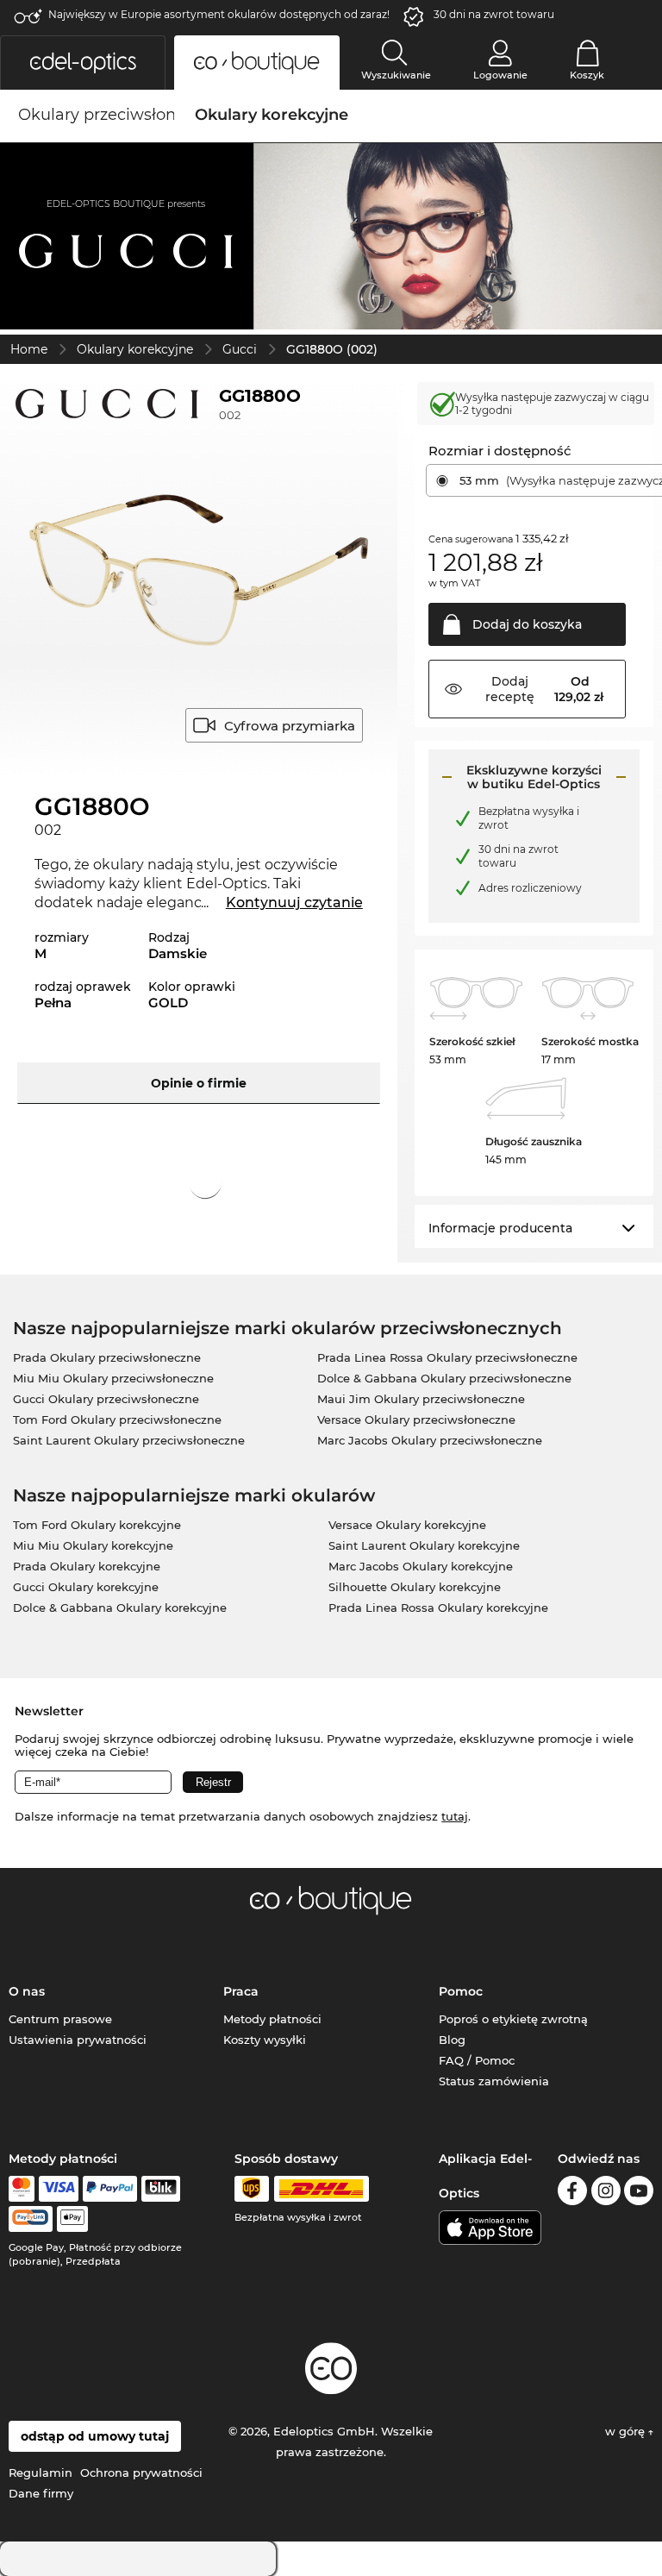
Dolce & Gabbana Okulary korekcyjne (120, 1608)
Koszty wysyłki (265, 2040)
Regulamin (41, 2473)
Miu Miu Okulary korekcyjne (93, 1545)
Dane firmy (41, 2493)
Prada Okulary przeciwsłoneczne (107, 1357)
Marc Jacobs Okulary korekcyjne (421, 1566)
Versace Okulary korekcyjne (407, 1525)
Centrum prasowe (60, 2019)
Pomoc (461, 1991)
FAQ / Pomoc (477, 2060)
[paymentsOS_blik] (161, 2189)
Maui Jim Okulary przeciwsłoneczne (421, 1399)
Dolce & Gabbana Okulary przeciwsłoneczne (444, 1378)
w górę (627, 2431)
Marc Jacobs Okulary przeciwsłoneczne (430, 1440)
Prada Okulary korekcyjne (87, 1566)
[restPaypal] (110, 2189)
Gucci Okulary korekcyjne (86, 1587)
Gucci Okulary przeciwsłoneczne (106, 1399)
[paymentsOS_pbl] (31, 2219)
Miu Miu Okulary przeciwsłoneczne (113, 1378)
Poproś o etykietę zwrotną (513, 2019)
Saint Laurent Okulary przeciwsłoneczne (129, 1440)
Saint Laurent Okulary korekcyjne (424, 1545)
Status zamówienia (494, 2081)
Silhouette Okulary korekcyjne (415, 1587)
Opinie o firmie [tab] (199, 1083)
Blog (452, 2040)
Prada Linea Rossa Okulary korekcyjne (438, 1608)
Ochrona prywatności (141, 2473)
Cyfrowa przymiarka (290, 726)
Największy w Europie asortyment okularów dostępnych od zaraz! (219, 14)
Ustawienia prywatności (78, 2040)
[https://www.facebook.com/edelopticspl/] (572, 2194)
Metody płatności (272, 2019)
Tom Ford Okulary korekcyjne (97, 1525)
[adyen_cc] (22, 2189)
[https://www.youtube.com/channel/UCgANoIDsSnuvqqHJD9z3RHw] (639, 2194)
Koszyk (587, 75)
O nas (27, 1991)
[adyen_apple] (72, 2219)
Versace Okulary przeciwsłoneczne (416, 1420)
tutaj (455, 1816)
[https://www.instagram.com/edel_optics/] (606, 2194)
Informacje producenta (500, 1228)
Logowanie (500, 75)
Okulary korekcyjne (135, 349)
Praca (241, 1991)
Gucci (240, 349)
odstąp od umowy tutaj (95, 2436)
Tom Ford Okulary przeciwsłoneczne (117, 1420)
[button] (83, 63)
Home (29, 349)
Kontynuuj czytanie (294, 903)
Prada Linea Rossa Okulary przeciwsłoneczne (447, 1357)
